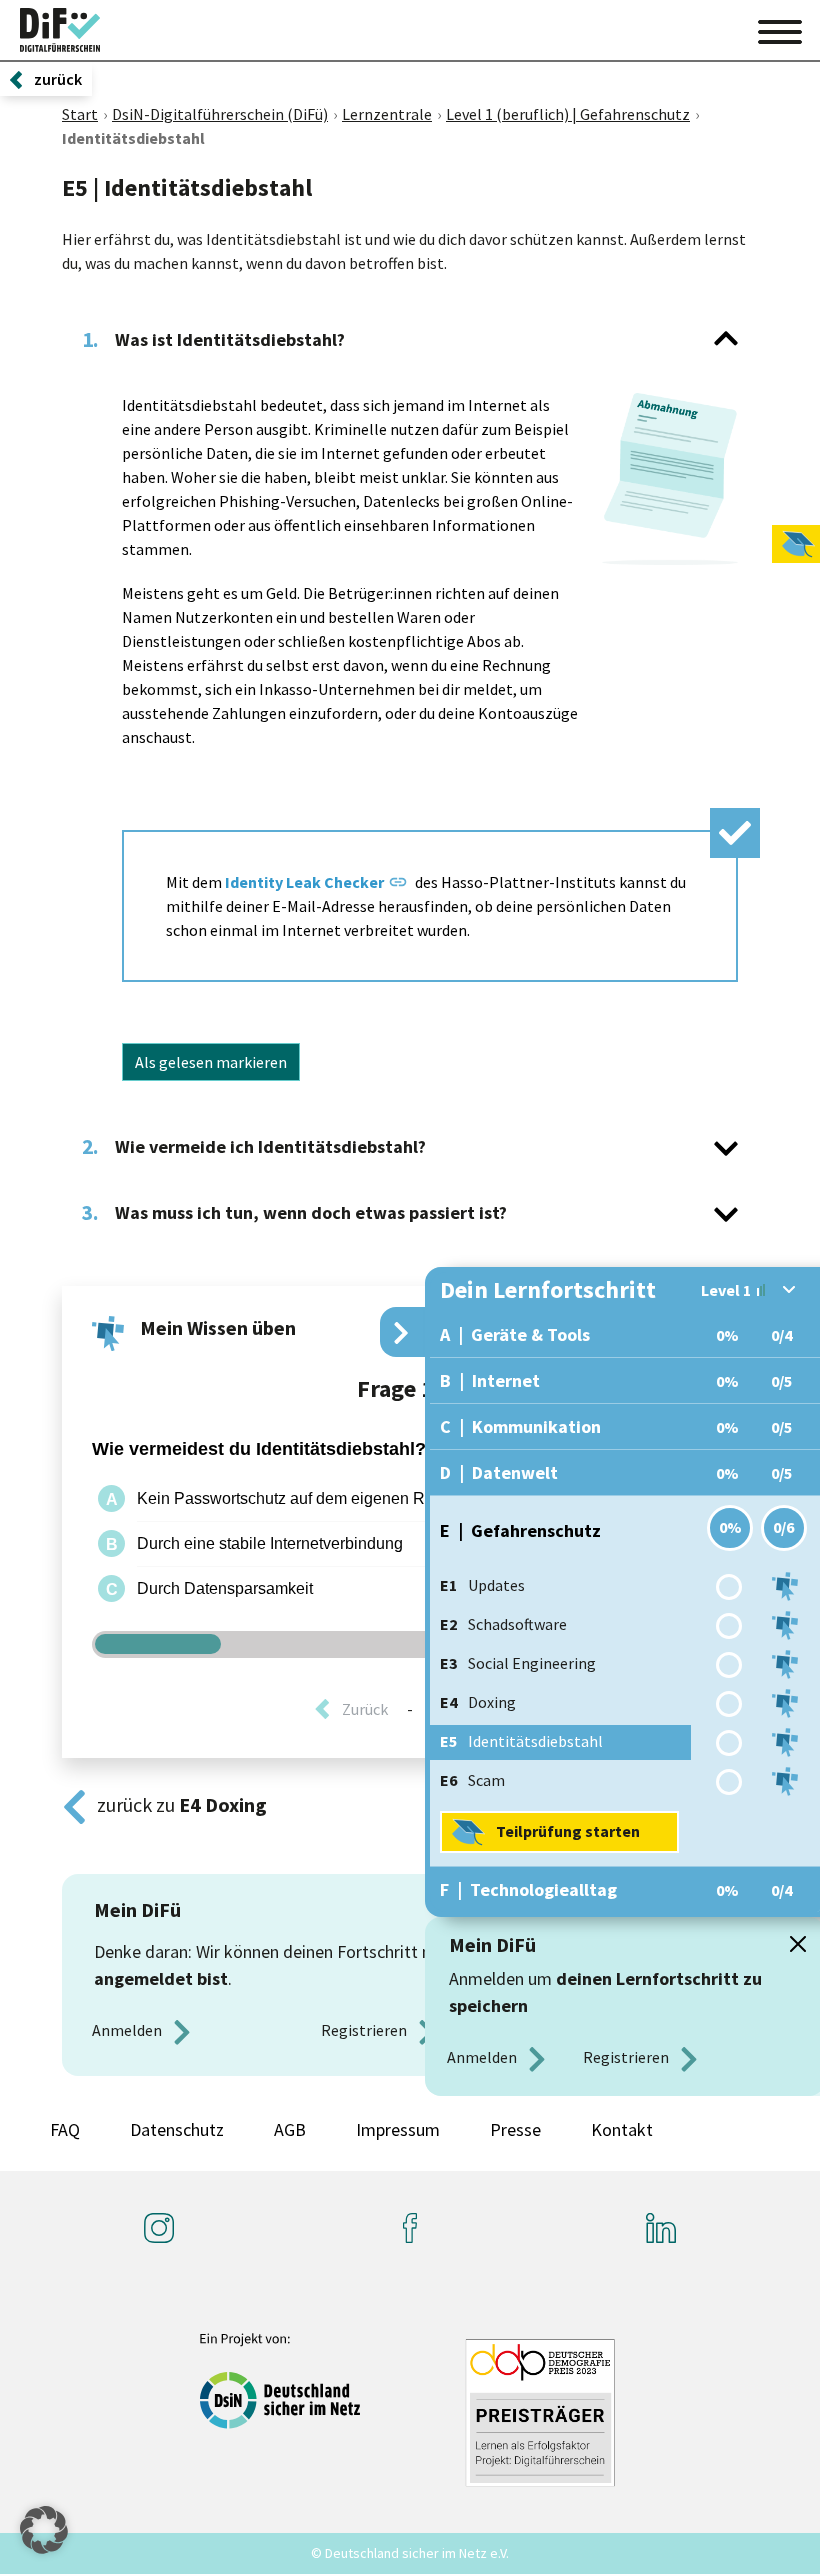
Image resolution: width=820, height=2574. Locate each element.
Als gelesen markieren (211, 1062)
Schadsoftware (503, 1624)
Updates (482, 1585)
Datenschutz (177, 2129)
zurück (58, 79)
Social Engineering (518, 1663)
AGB (290, 2129)
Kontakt (622, 2129)
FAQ (65, 2129)
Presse (515, 2129)
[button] (44, 2530)
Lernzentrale (387, 114)
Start (80, 114)
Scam (472, 1780)
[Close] (798, 1944)
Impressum (398, 2129)
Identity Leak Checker (304, 882)
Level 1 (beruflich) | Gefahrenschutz (568, 114)
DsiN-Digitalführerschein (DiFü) (220, 114)
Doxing (478, 1702)
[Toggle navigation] (780, 29)
